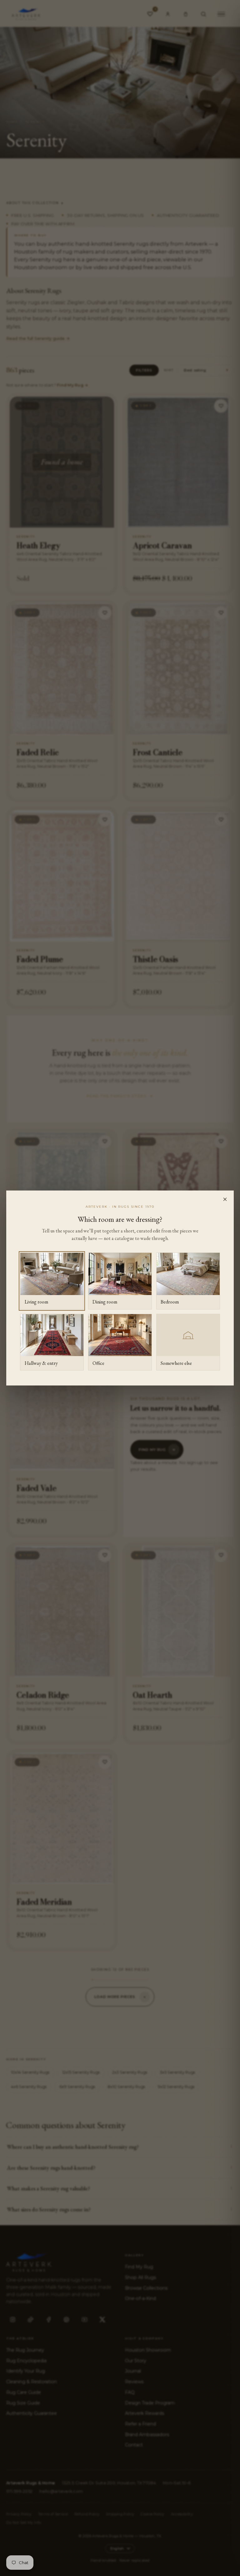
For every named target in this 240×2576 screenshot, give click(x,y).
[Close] (225, 1199)
